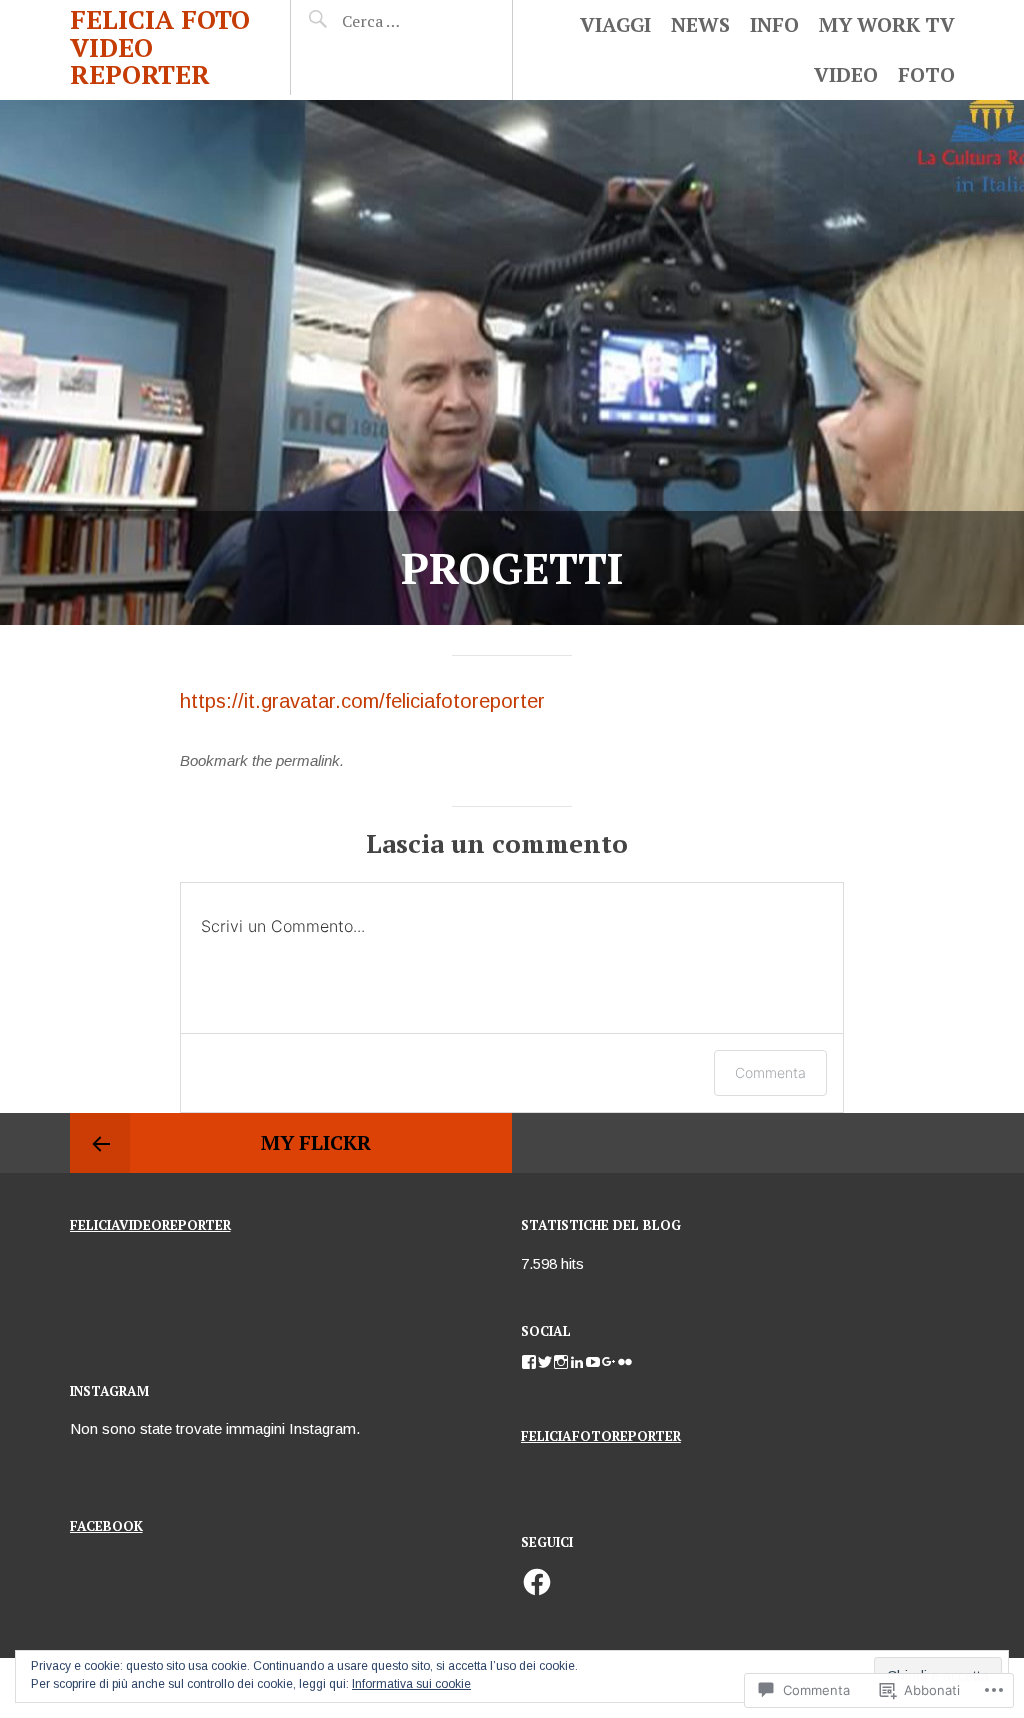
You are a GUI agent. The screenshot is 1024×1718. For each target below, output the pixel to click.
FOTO (926, 74)
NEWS (700, 24)
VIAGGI (615, 24)
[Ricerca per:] (409, 21)
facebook (106, 1526)
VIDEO (846, 74)
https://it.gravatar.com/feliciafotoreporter (362, 701)
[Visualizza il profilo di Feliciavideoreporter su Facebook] (529, 1362)
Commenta (770, 1072)
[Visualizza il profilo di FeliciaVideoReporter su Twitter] (545, 1362)
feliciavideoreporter (150, 1225)
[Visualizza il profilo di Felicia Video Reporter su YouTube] (593, 1362)
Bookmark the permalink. (262, 760)
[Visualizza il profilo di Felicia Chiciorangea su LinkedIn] (577, 1362)
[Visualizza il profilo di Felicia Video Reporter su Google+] (609, 1362)
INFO (774, 24)
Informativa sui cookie (411, 1684)
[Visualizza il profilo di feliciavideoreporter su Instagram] (561, 1362)
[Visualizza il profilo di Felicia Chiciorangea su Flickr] (625, 1362)
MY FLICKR (316, 1142)
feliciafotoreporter (601, 1436)
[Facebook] (537, 1582)
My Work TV (887, 24)
